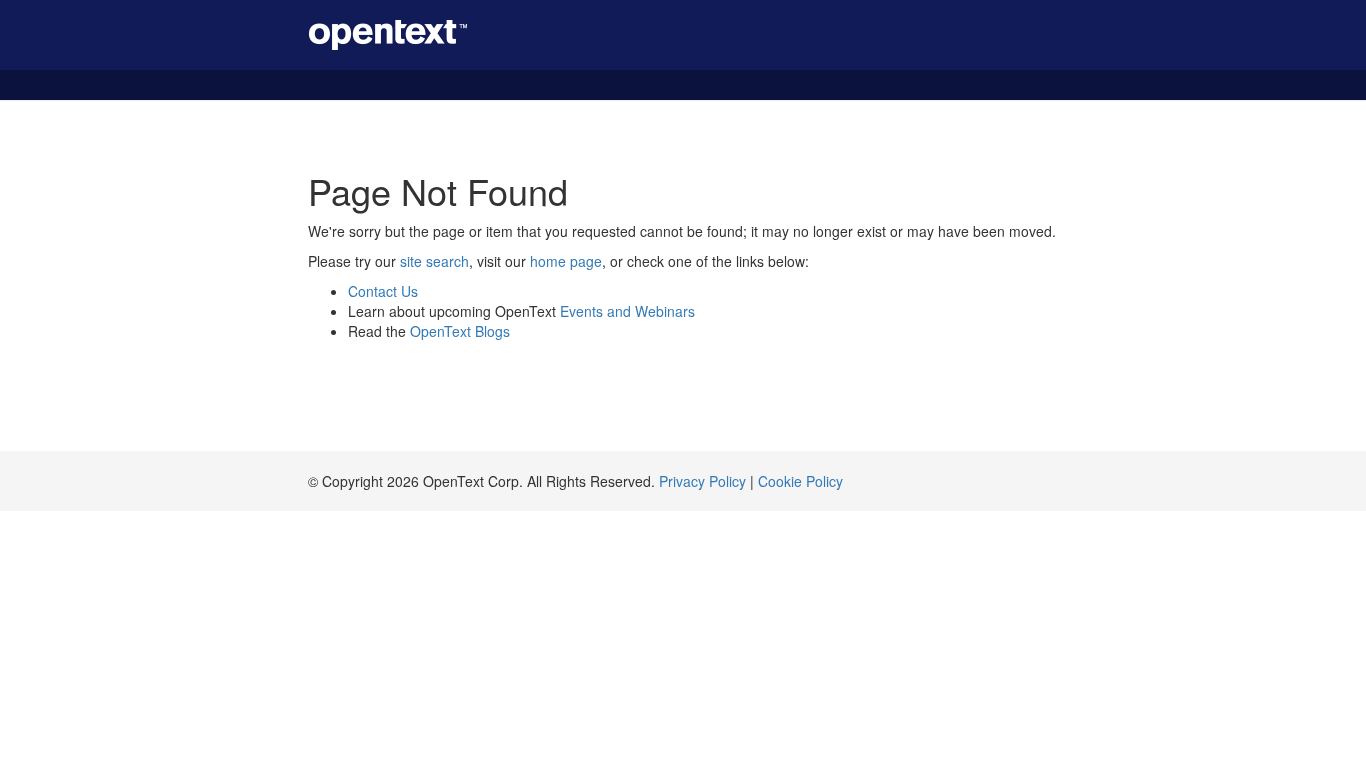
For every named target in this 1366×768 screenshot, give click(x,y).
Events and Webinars (627, 311)
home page (566, 261)
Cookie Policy (800, 481)
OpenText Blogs (460, 331)
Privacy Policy (702, 481)
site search (434, 261)
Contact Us (383, 291)
